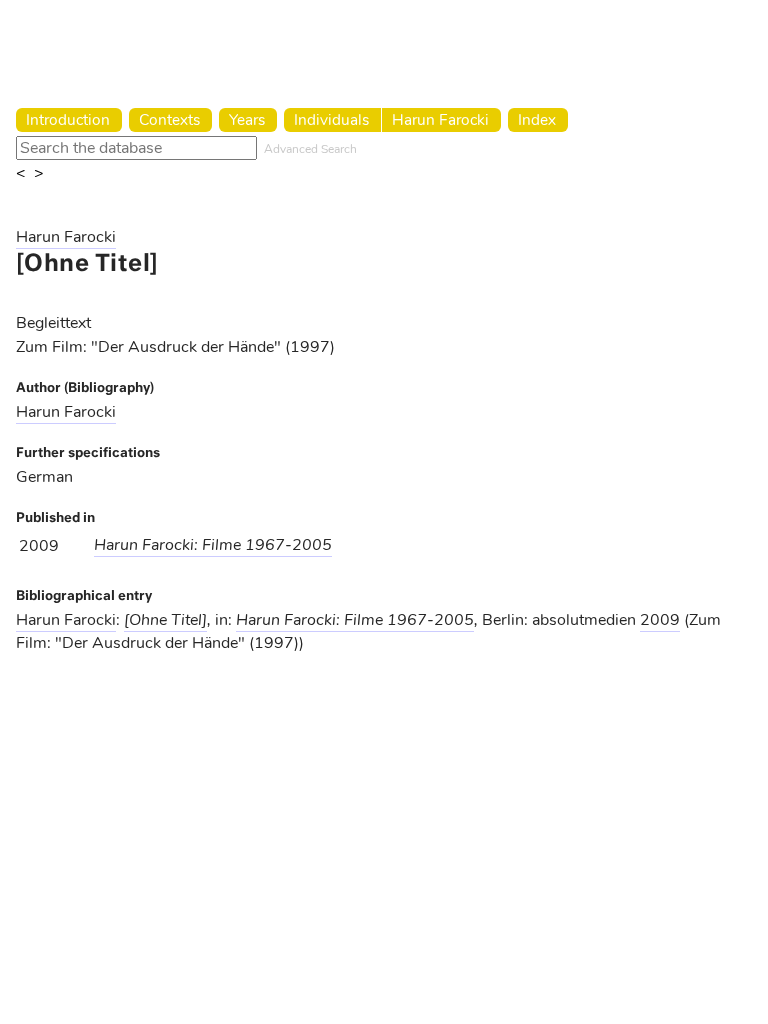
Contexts (169, 119)
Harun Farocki (440, 119)
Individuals (331, 119)
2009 (660, 620)
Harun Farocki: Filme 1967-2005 (213, 545)
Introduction (68, 119)
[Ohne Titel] (165, 620)
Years (247, 119)
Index (537, 119)
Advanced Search (310, 149)
